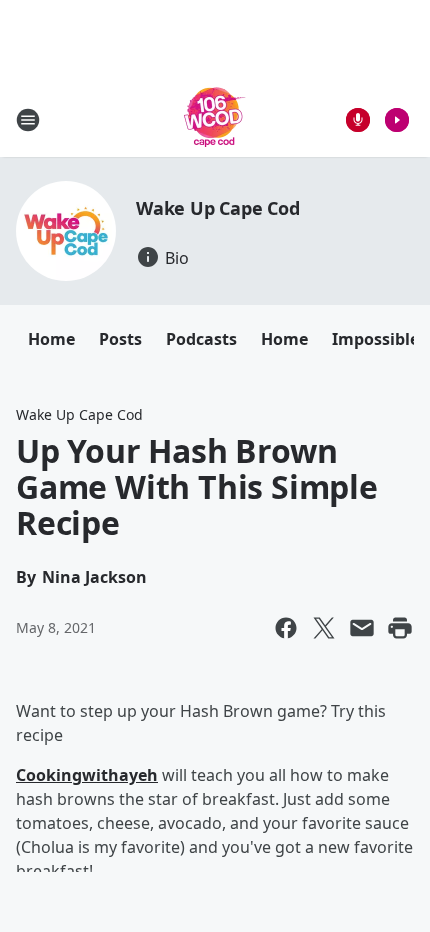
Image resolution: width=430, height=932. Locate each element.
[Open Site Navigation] (28, 120)
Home (51, 339)
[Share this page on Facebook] (286, 628)
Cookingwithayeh (87, 775)
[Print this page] (400, 628)
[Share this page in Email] (362, 628)
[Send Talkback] (358, 120)
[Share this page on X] (324, 628)
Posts (120, 339)
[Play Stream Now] (397, 120)
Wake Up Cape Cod (218, 208)
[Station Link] (215, 119)
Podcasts (201, 339)
